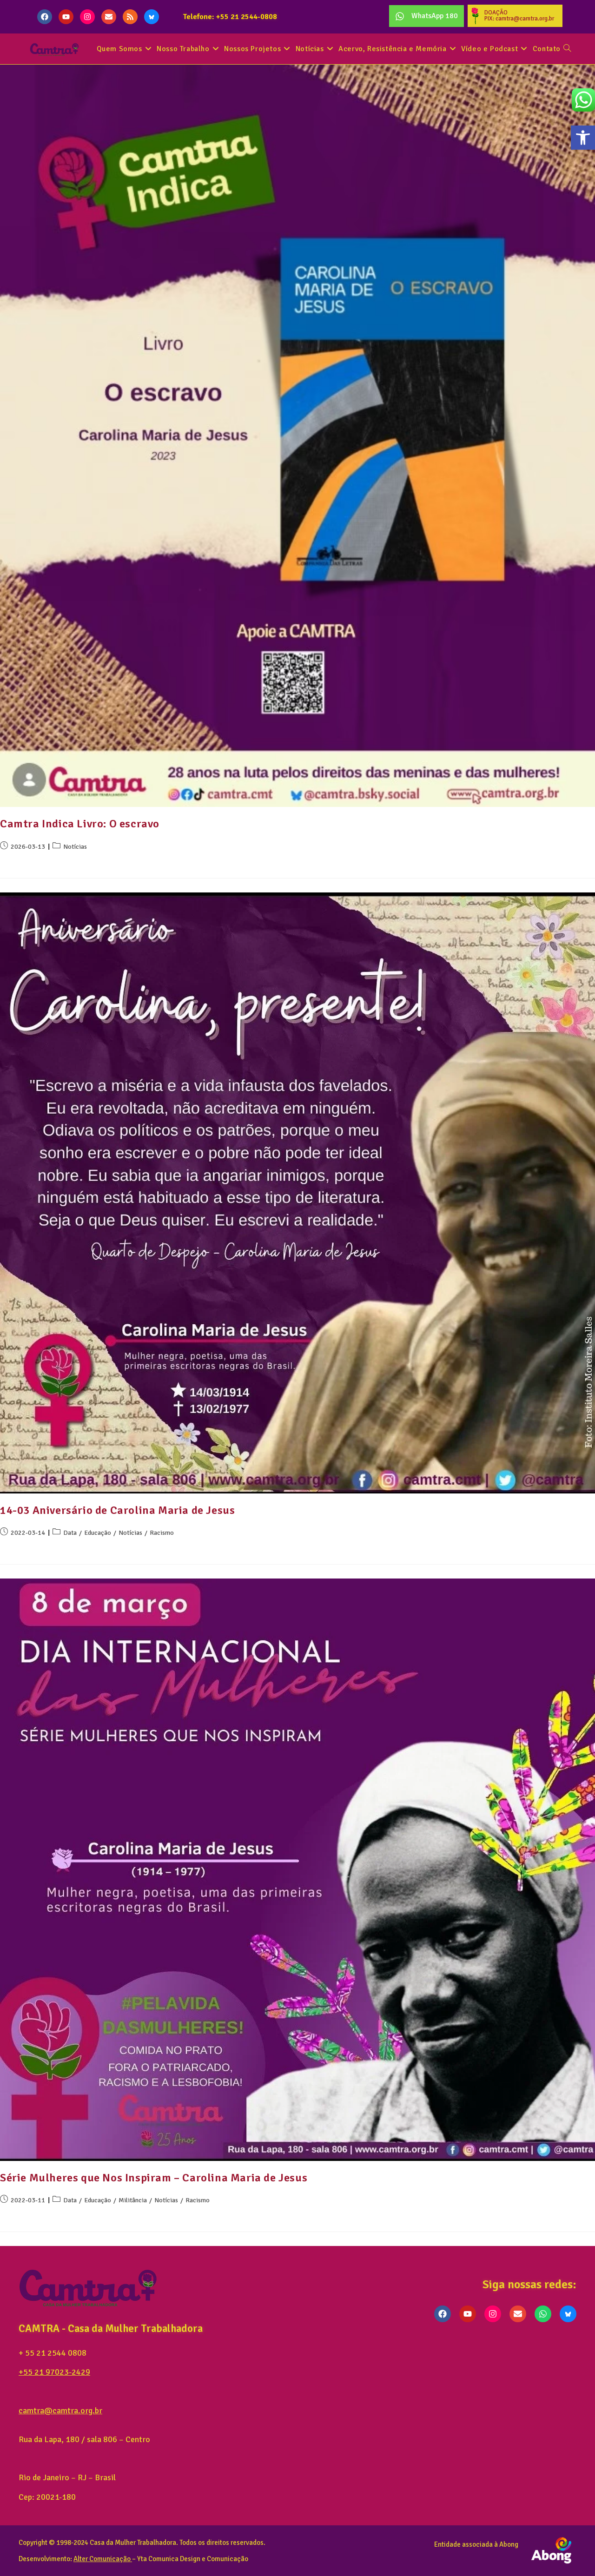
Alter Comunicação (102, 2559)
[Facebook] (45, 17)
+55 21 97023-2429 (54, 2372)
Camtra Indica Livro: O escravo (80, 824)
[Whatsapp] (543, 2314)
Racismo (162, 1533)
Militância (133, 2200)
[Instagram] (87, 17)
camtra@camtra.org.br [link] (60, 2411)
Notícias (75, 847)
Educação (98, 1533)
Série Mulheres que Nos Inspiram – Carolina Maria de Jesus (154, 2178)
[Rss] (130, 17)
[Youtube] (66, 17)
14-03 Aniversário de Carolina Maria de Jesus (117, 1510)
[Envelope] (109, 17)
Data (70, 1533)
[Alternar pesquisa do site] (567, 49)
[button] (583, 138)
